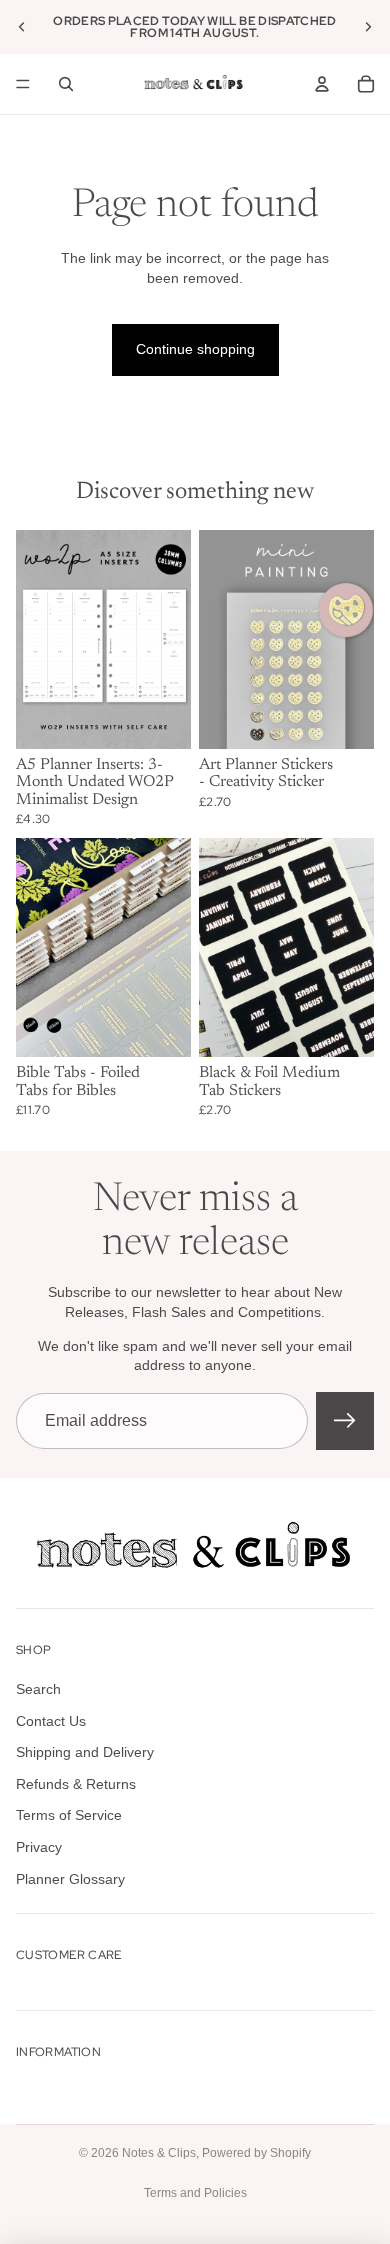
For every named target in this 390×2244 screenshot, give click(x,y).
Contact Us (51, 1721)
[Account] (322, 84)
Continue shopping (195, 349)
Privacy (39, 1847)
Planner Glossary (70, 1878)
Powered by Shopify (256, 2153)
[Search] (66, 84)
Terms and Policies (195, 2193)
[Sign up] (345, 1421)
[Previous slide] (22, 27)
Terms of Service (69, 1815)
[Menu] (23, 84)
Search (38, 1689)
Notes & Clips (159, 2153)
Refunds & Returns (76, 1784)
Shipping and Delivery (85, 1752)
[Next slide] (368, 27)
